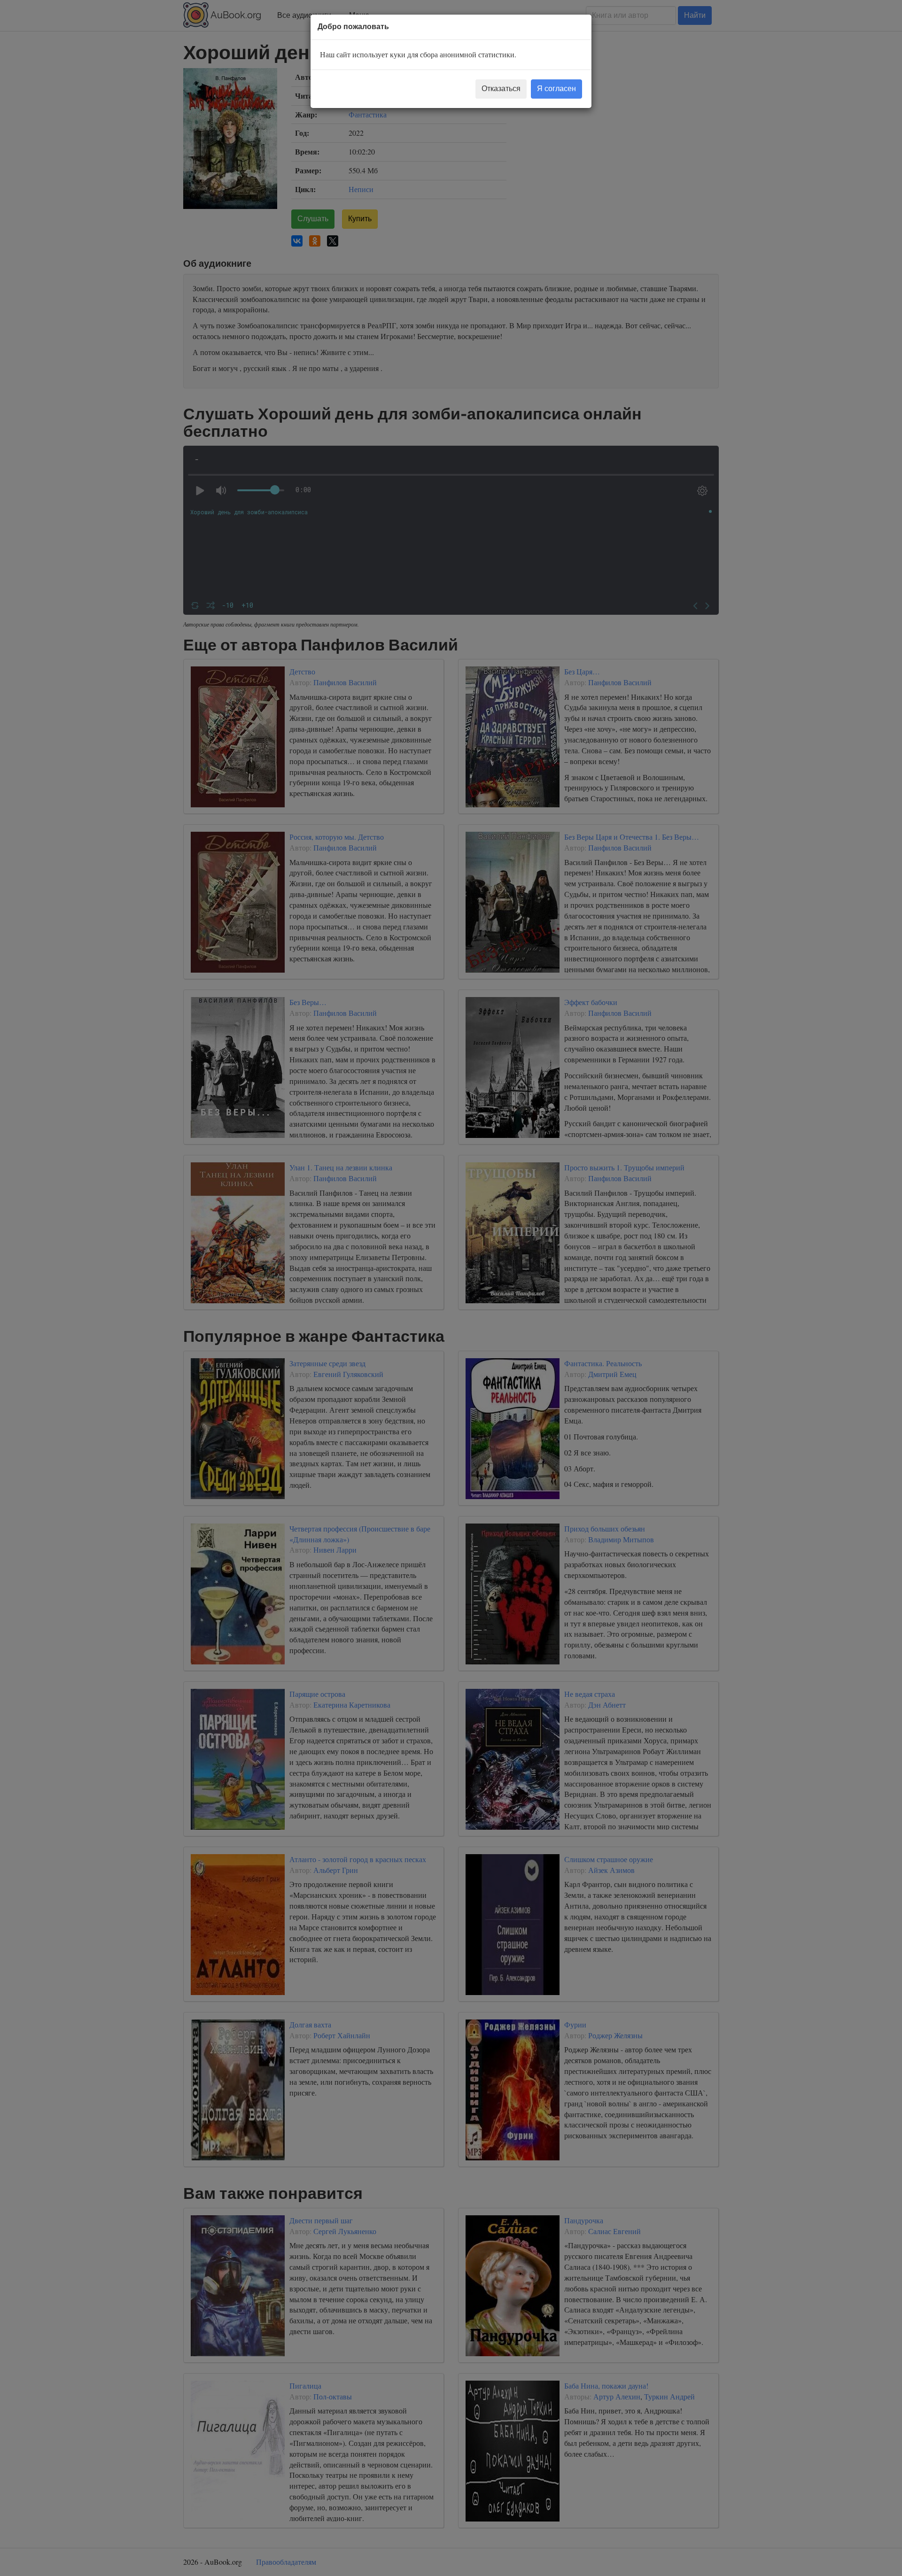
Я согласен (556, 89)
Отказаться (501, 89)
